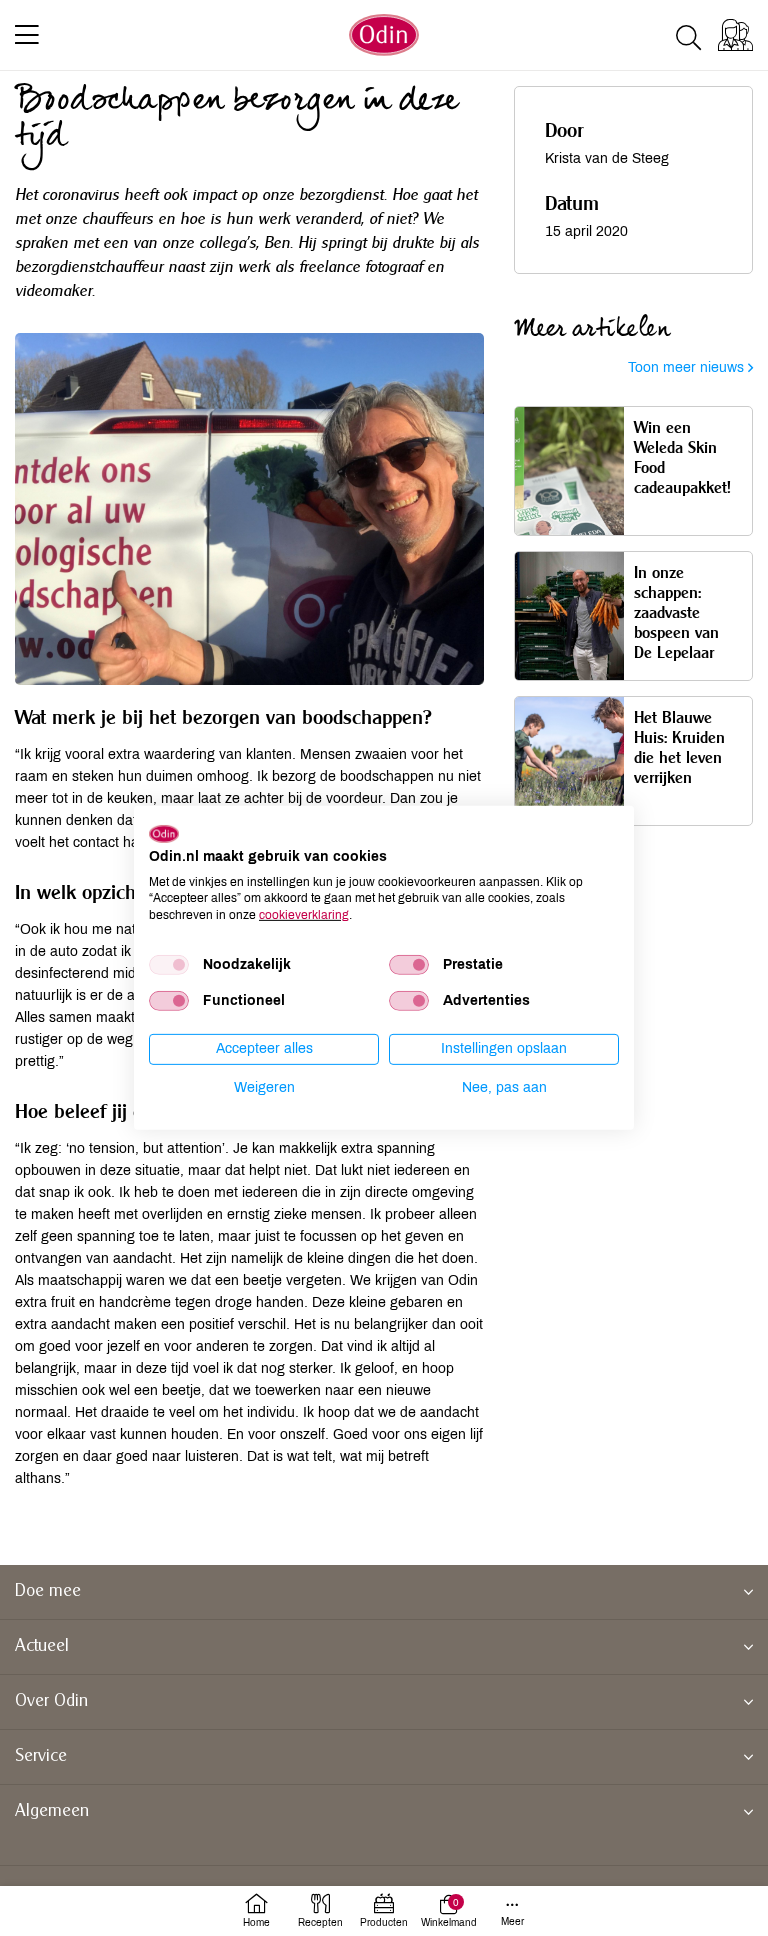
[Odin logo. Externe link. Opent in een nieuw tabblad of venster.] (164, 834)
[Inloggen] (735, 35)
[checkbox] (169, 965)
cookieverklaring (304, 915)
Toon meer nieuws (688, 367)
